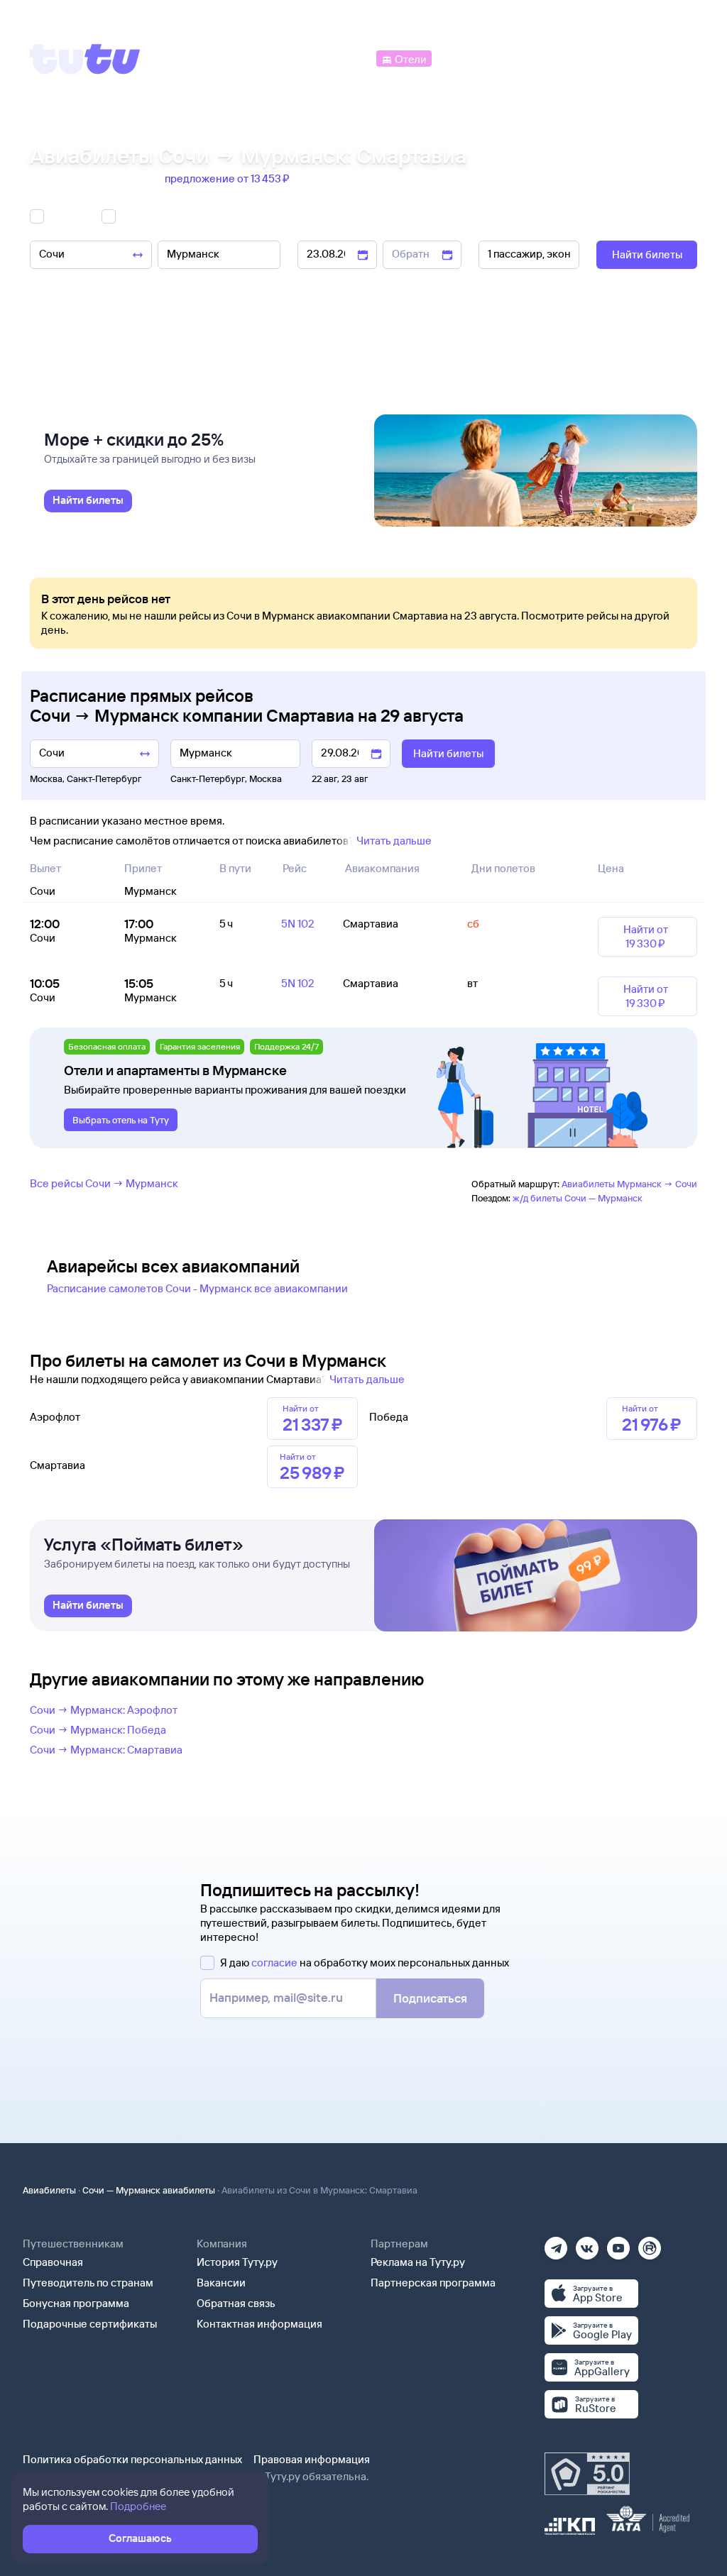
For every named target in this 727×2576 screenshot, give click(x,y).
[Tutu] (85, 59)
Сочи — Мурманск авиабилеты (149, 2190)
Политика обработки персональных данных (132, 2459)
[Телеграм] (556, 2244)
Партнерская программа (433, 2283)
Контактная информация (259, 2324)
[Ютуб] (618, 2244)
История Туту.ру (237, 2262)
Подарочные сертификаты (90, 2324)
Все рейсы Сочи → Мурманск (104, 1183)
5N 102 (298, 924)
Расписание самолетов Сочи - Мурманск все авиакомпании (197, 1288)
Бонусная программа (76, 2303)
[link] (88, 501)
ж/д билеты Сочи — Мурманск (578, 1198)
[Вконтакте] (587, 2244)
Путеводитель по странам (88, 2283)
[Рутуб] (650, 2244)
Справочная (53, 2262)
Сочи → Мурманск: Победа (98, 1730)
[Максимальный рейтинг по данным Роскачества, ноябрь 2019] (587, 2474)
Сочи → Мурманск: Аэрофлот (104, 1710)
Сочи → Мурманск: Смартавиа (106, 1750)
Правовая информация (312, 2459)
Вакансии (221, 2283)
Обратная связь (236, 2303)
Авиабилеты (49, 2190)
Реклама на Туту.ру (418, 2262)
